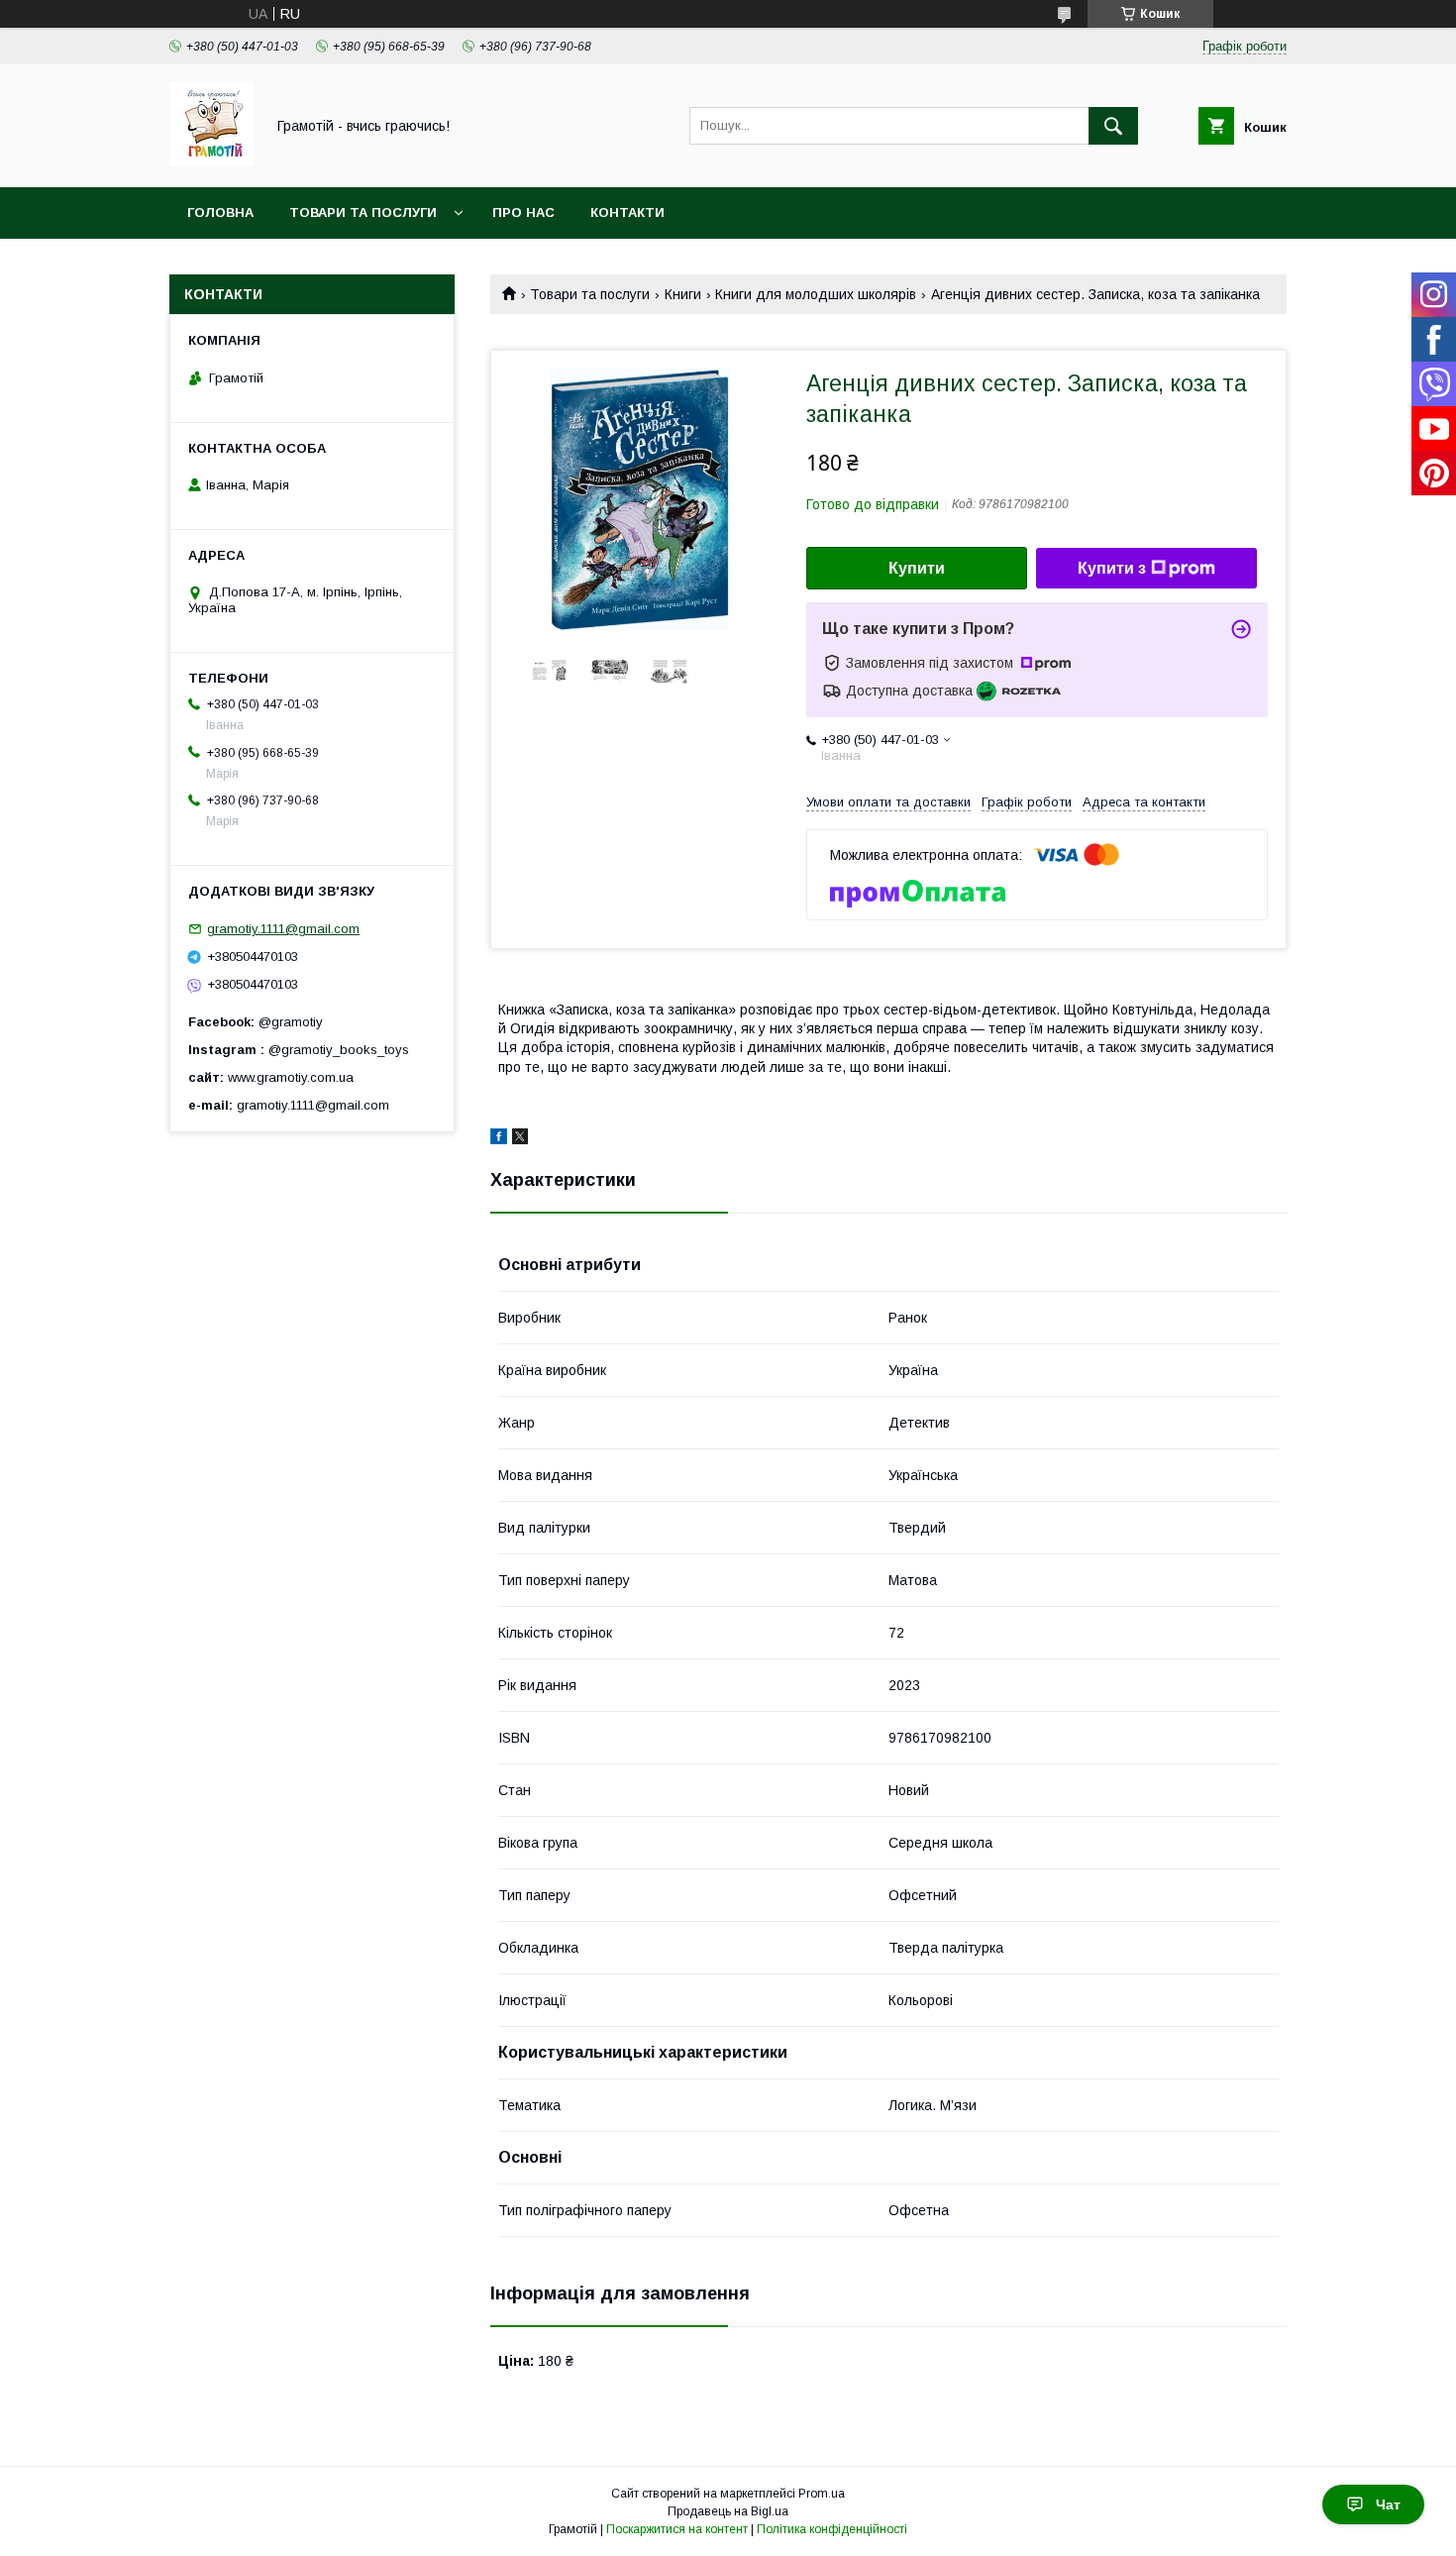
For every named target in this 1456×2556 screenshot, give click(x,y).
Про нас (523, 213)
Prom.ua (822, 2494)
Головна (220, 213)
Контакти (627, 213)
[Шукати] (1113, 126)
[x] (520, 1139)
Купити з (1112, 568)
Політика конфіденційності (832, 2529)
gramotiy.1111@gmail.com (283, 929)
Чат (1388, 2504)
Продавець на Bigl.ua (728, 2511)
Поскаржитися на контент (677, 2529)
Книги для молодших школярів (816, 294)
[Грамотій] (211, 161)
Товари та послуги (363, 213)
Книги (683, 294)
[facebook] (499, 1139)
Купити (917, 568)
